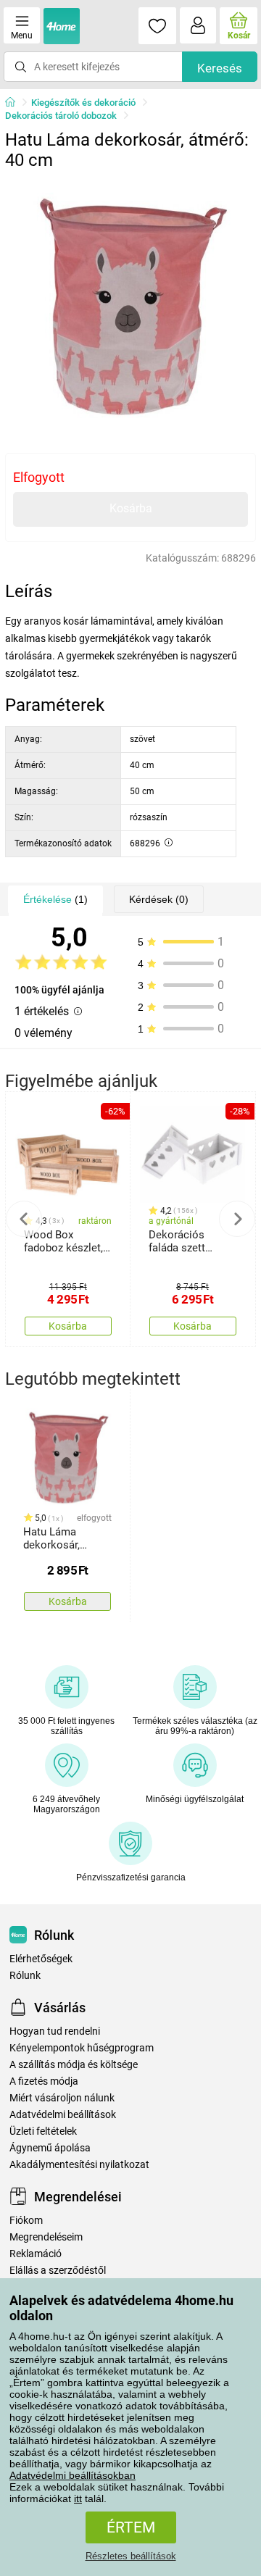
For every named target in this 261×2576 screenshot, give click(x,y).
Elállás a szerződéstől (58, 2271)
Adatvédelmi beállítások (63, 2115)
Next (237, 1219)
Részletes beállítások (131, 2556)
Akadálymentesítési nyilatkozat (79, 2165)
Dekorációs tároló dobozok (61, 116)
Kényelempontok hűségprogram (82, 2048)
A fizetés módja (44, 2081)
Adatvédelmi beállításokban (72, 2475)
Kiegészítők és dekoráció (83, 103)
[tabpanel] (130, 302)
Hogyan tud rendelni (55, 2031)
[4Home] (15, 103)
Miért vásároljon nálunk (62, 2098)
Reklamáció (36, 2254)
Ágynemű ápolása (50, 2148)
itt (78, 2498)
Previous (24, 1219)
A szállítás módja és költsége (74, 2065)
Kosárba (131, 508)
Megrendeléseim (46, 2237)
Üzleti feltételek (43, 2131)
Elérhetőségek (41, 1959)
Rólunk (25, 1976)
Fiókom (26, 2221)
